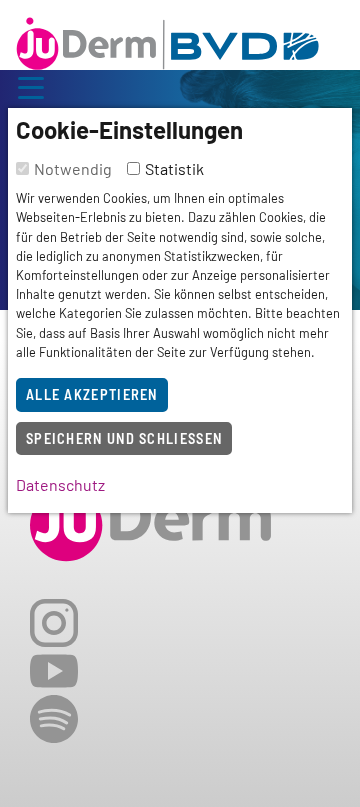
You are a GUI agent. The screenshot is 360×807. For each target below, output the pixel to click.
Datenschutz (60, 484)
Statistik (174, 168)
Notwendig (73, 168)
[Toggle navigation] (31, 85)
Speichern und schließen (124, 438)
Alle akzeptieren (92, 394)
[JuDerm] (167, 39)
